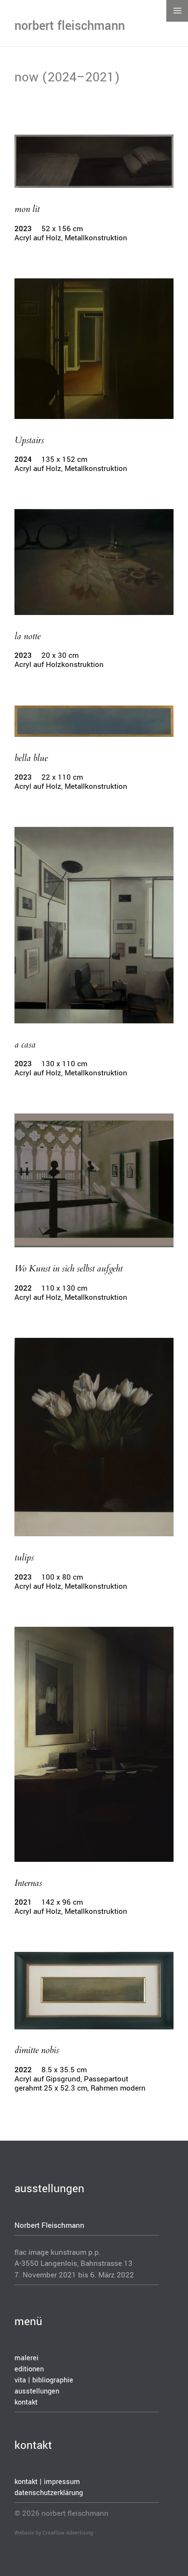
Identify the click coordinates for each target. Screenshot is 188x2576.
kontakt (26, 2402)
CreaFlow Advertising (68, 2533)
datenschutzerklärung (49, 2493)
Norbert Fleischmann (49, 2225)
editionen (29, 2369)
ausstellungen (37, 2391)
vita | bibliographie (44, 2380)
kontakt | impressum (47, 2482)
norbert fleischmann (70, 26)
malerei (27, 2358)
